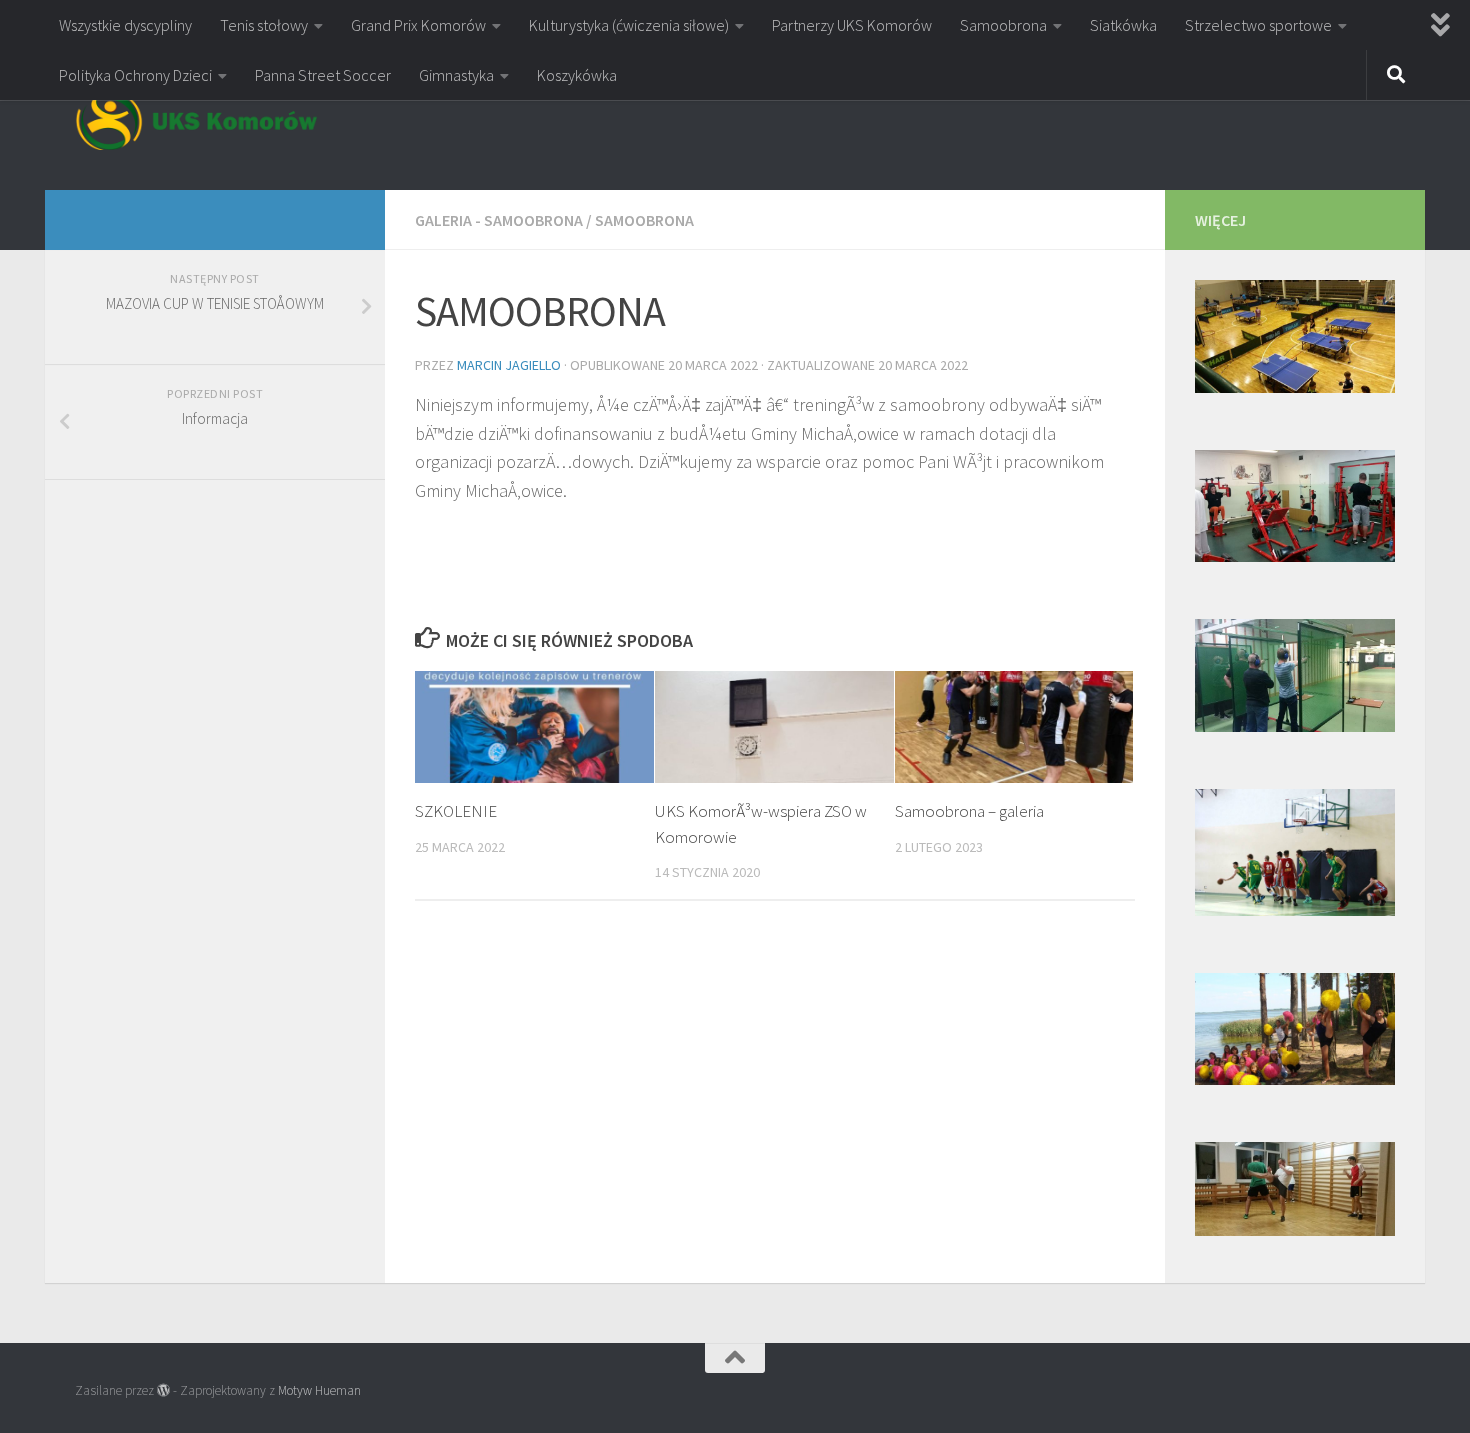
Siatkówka (1123, 25)
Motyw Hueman (319, 1390)
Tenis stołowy (264, 25)
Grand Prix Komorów (418, 25)
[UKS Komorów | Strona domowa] (196, 120)
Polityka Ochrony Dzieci (135, 75)
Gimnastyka (456, 75)
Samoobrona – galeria (969, 811)
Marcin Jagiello (509, 365)
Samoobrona (1003, 25)
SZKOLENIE (456, 811)
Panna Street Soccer (323, 75)
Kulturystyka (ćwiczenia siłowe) (629, 25)
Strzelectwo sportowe (1258, 25)
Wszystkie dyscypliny (125, 25)
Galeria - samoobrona (499, 220)
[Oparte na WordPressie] (163, 1390)
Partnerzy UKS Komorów (852, 25)
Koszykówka (577, 75)
